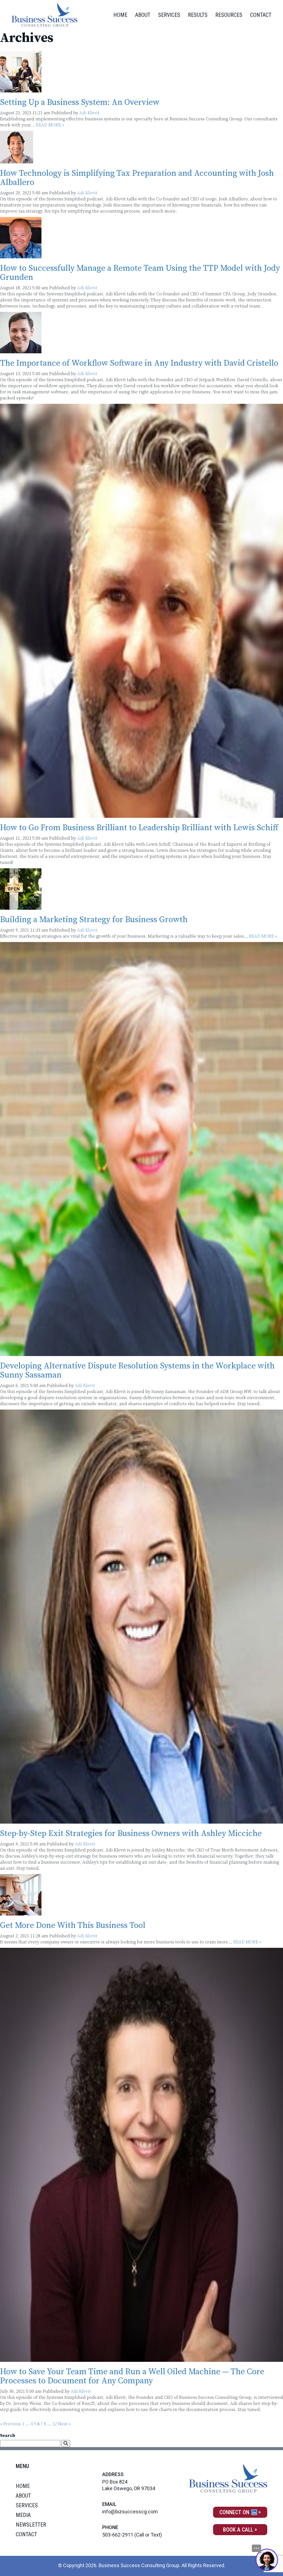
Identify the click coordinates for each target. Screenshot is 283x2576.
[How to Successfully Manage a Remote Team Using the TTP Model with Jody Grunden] (21, 255)
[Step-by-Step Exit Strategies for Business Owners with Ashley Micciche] (141, 1821)
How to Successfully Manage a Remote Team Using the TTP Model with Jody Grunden (140, 273)
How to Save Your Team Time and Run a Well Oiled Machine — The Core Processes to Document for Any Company (132, 2376)
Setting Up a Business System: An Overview (80, 102)
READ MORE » (50, 125)
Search (8, 2436)
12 (55, 2424)
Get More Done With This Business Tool (73, 1925)
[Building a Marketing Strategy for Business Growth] (21, 907)
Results (198, 15)
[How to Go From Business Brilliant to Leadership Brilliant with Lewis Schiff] (141, 815)
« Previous (11, 2424)
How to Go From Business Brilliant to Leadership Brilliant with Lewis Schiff (139, 828)
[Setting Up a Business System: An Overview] (21, 89)
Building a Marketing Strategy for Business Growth (94, 920)
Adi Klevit (89, 113)
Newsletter (31, 2525)
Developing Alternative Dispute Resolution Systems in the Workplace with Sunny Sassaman (137, 1371)
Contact (261, 15)
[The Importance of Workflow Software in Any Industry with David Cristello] (21, 350)
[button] (66, 2444)
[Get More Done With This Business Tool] (21, 1912)
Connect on (235, 2512)
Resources (229, 15)
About (143, 15)
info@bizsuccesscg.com (130, 2512)
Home (120, 15)
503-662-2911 (118, 2535)
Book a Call (238, 2530)
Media (23, 2515)
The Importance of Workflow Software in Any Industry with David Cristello (139, 363)
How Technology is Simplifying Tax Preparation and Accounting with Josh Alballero (137, 178)
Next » (65, 2424)
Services (169, 15)
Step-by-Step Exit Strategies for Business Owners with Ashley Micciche (131, 1834)
